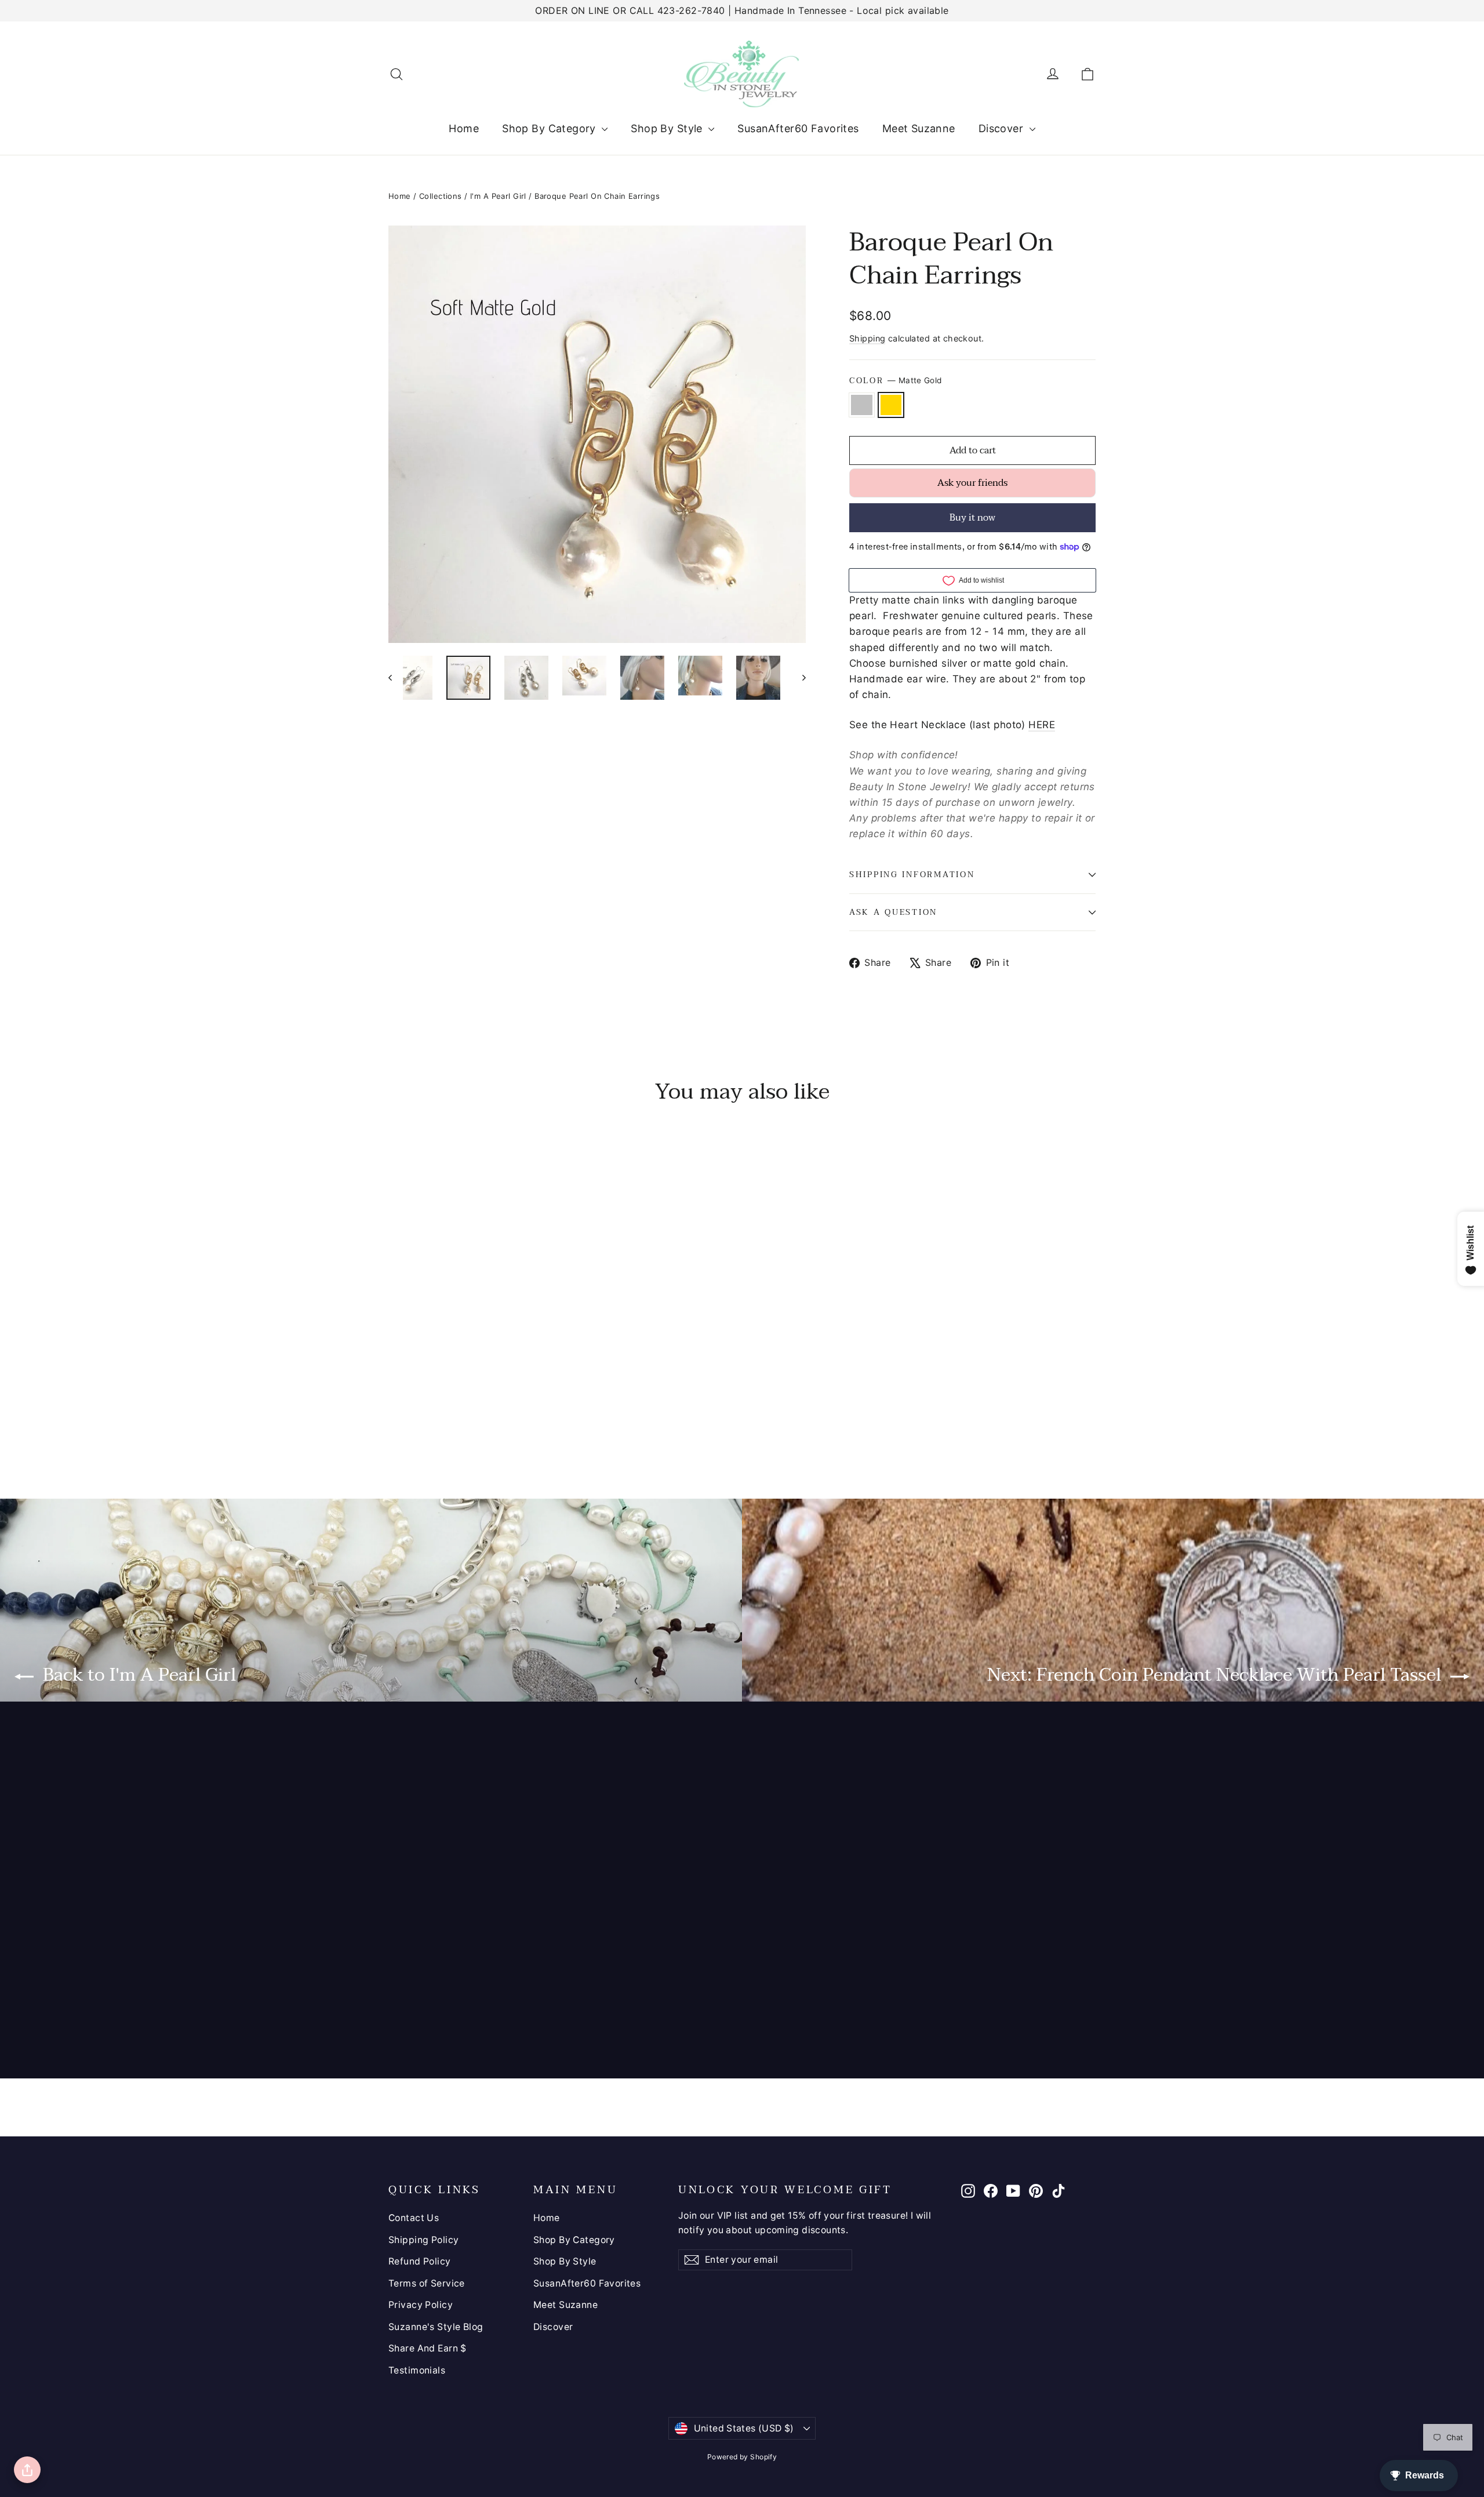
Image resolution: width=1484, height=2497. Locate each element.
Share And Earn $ (428, 2348)
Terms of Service (427, 2283)
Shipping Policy (423, 2240)
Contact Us (414, 2218)
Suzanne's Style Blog (436, 2327)
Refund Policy (420, 2261)
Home (464, 128)
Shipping (867, 338)
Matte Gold (891, 405)
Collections (441, 196)
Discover (1003, 128)
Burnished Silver (862, 405)
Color (895, 381)
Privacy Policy (421, 2305)
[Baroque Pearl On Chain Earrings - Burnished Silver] (396, 1410)
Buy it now (972, 518)
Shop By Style (668, 128)
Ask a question (893, 912)
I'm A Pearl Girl (498, 196)
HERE (1042, 725)
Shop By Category (550, 128)
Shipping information (912, 875)
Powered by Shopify (742, 2457)
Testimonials (417, 2370)
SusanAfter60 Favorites (798, 128)
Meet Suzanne (919, 128)
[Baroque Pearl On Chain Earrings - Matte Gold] (410, 1410)
